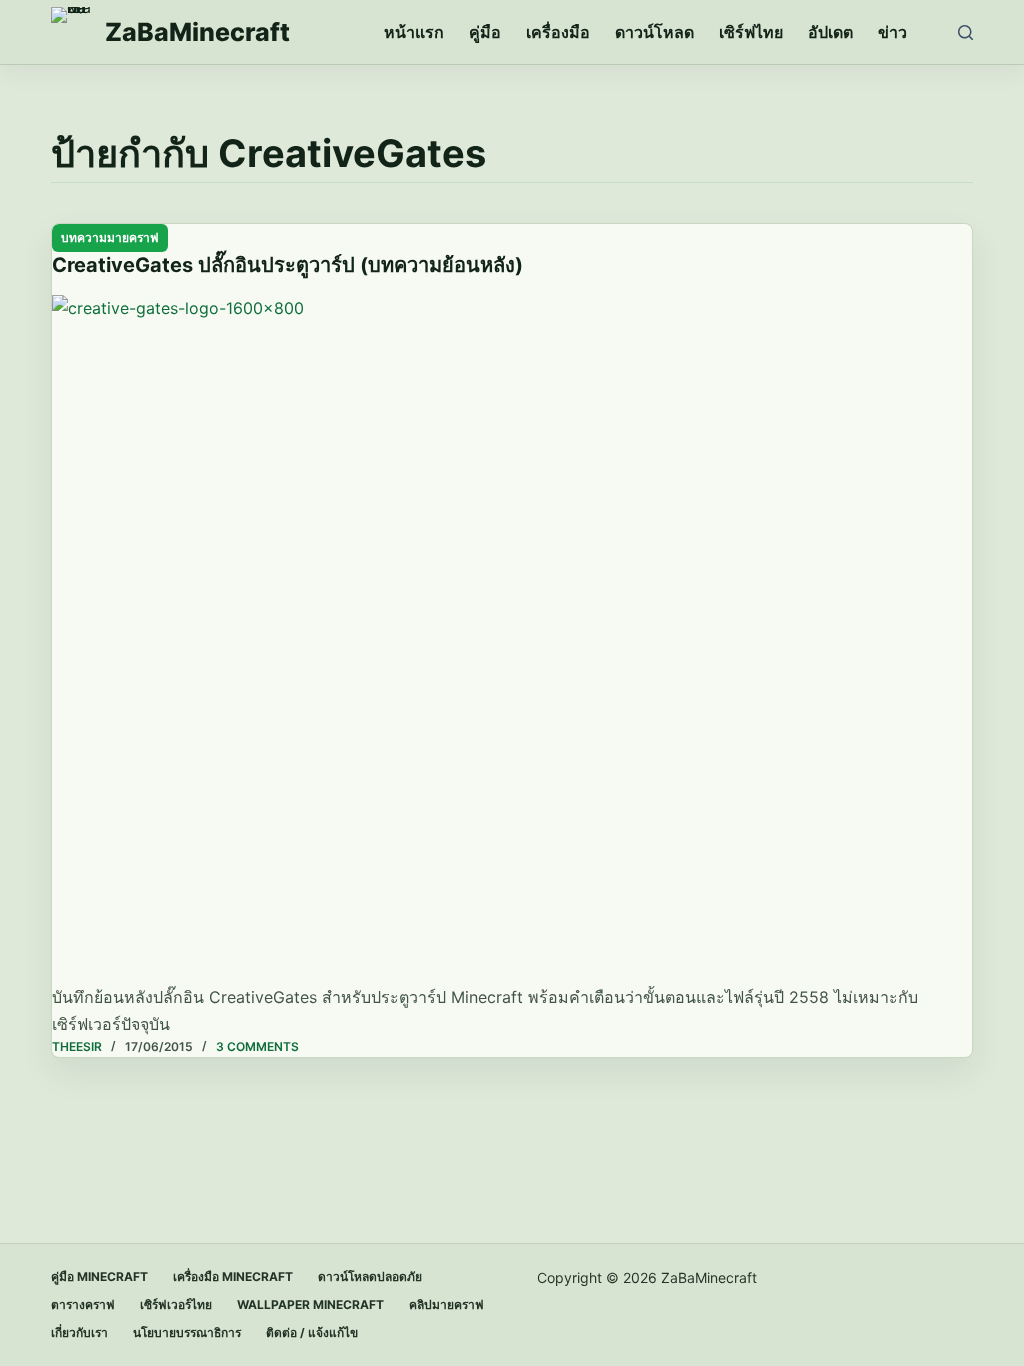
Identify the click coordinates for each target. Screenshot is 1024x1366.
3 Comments (257, 1046)
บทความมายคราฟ (110, 237)
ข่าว (892, 32)
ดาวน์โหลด (654, 32)
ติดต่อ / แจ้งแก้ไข (312, 1332)
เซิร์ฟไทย (751, 32)
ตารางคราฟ (83, 1304)
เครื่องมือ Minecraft (233, 1276)
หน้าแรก (414, 32)
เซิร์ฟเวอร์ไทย (176, 1304)
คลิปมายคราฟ (446, 1304)
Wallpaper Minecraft (310, 1304)
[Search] (965, 32)
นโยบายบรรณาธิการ (187, 1332)
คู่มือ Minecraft (99, 1276)
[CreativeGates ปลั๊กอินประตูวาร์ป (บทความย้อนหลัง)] (512, 640)
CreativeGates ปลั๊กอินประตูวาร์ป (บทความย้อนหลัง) (287, 265)
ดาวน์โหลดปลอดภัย (370, 1276)
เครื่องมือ (558, 32)
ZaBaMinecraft (197, 32)
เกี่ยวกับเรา (79, 1332)
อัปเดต (830, 32)
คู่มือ (485, 32)
